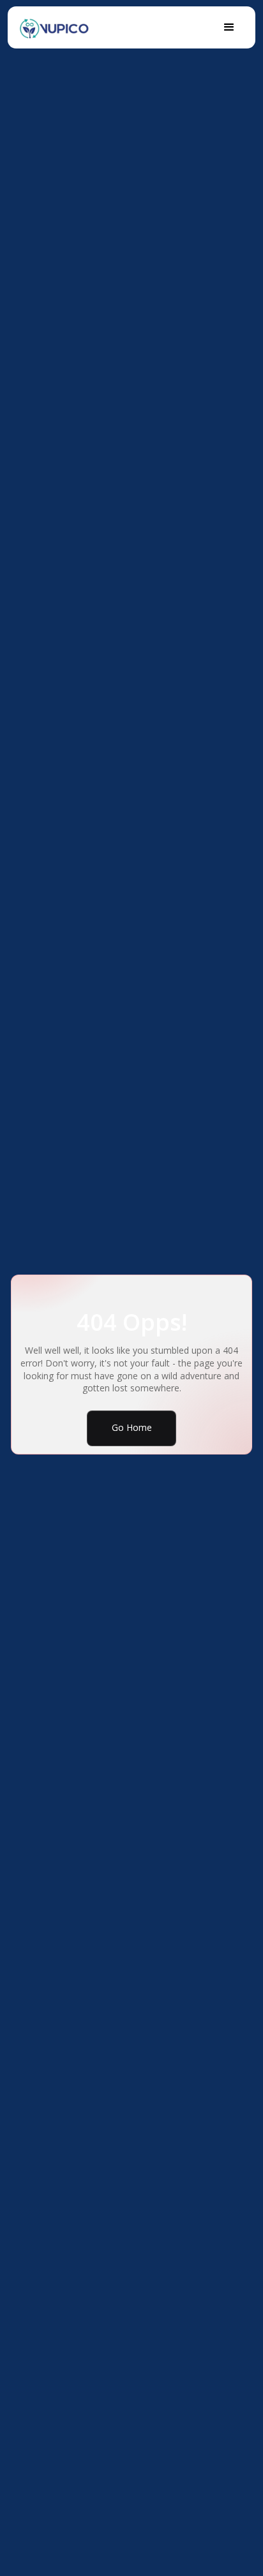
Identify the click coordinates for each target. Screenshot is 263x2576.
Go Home (132, 1427)
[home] (54, 26)
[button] (229, 27)
